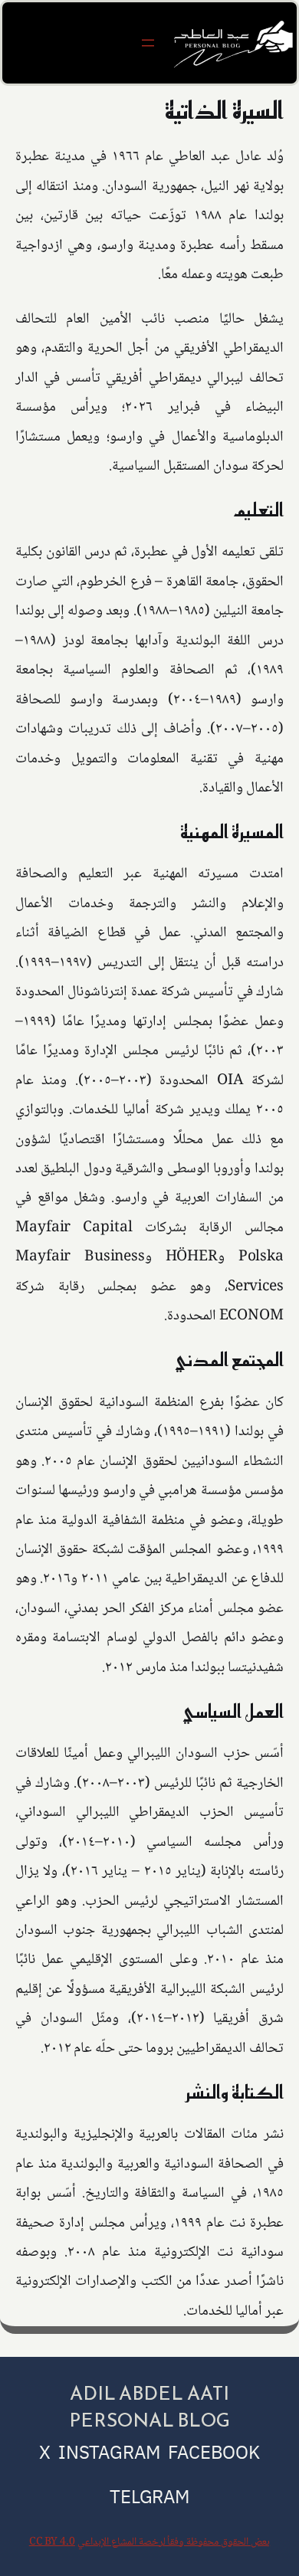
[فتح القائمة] (148, 43)
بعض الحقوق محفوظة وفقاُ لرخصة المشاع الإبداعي (174, 2542)
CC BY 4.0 (52, 2542)
